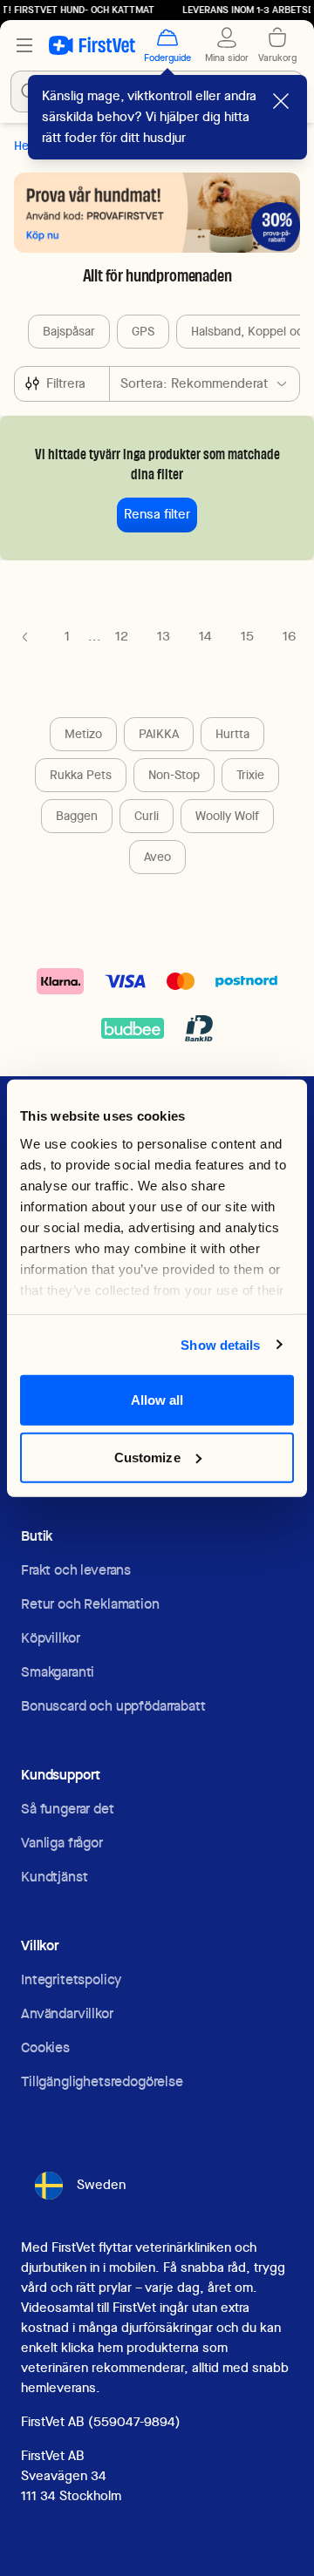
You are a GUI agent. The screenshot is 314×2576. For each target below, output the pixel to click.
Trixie (250, 775)
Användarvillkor (67, 2013)
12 (122, 636)
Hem (26, 146)
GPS (143, 331)
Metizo (83, 734)
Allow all (157, 1400)
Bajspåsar (69, 331)
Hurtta (232, 734)
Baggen (77, 816)
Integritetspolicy (71, 1979)
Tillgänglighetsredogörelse (102, 2081)
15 (247, 636)
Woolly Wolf (227, 816)
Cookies (45, 2047)
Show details (220, 1344)
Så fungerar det (68, 1809)
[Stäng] (281, 101)
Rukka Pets (81, 775)
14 (205, 636)
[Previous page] (25, 637)
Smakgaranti (58, 1672)
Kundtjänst (54, 1877)
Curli (147, 816)
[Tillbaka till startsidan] (92, 45)
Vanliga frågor (62, 1843)
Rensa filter (157, 514)
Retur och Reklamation (90, 1604)
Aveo (157, 857)
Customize (147, 1457)
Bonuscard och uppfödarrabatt (113, 1706)
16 (289, 636)
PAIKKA (159, 734)
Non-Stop (174, 775)
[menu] (24, 45)
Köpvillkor (50, 1638)
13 (164, 636)
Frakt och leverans (76, 1570)
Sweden (101, 2185)
